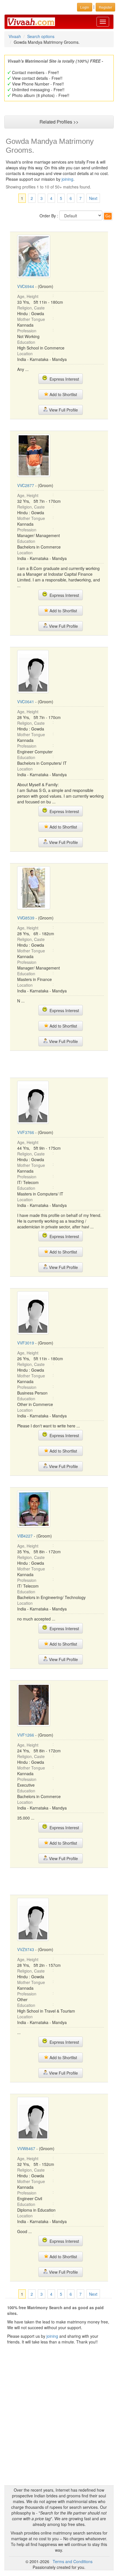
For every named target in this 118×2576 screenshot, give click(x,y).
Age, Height (28, 296)
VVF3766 (26, 1132)
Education (26, 342)
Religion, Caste (31, 308)
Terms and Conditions (73, 2561)
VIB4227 (25, 1536)
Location (25, 353)
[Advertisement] (59, 1064)
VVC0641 (26, 702)
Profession (27, 331)
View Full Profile (63, 410)
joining (67, 179)
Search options (41, 36)
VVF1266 (26, 1735)
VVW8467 (26, 2148)
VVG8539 (26, 918)
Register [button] (105, 7)
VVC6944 (26, 286)
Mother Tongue (31, 319)
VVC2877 (26, 485)
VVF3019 (26, 1343)
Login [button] (85, 7)
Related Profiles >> (59, 122)
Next (93, 198)
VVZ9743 (26, 1949)
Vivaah (15, 36)
